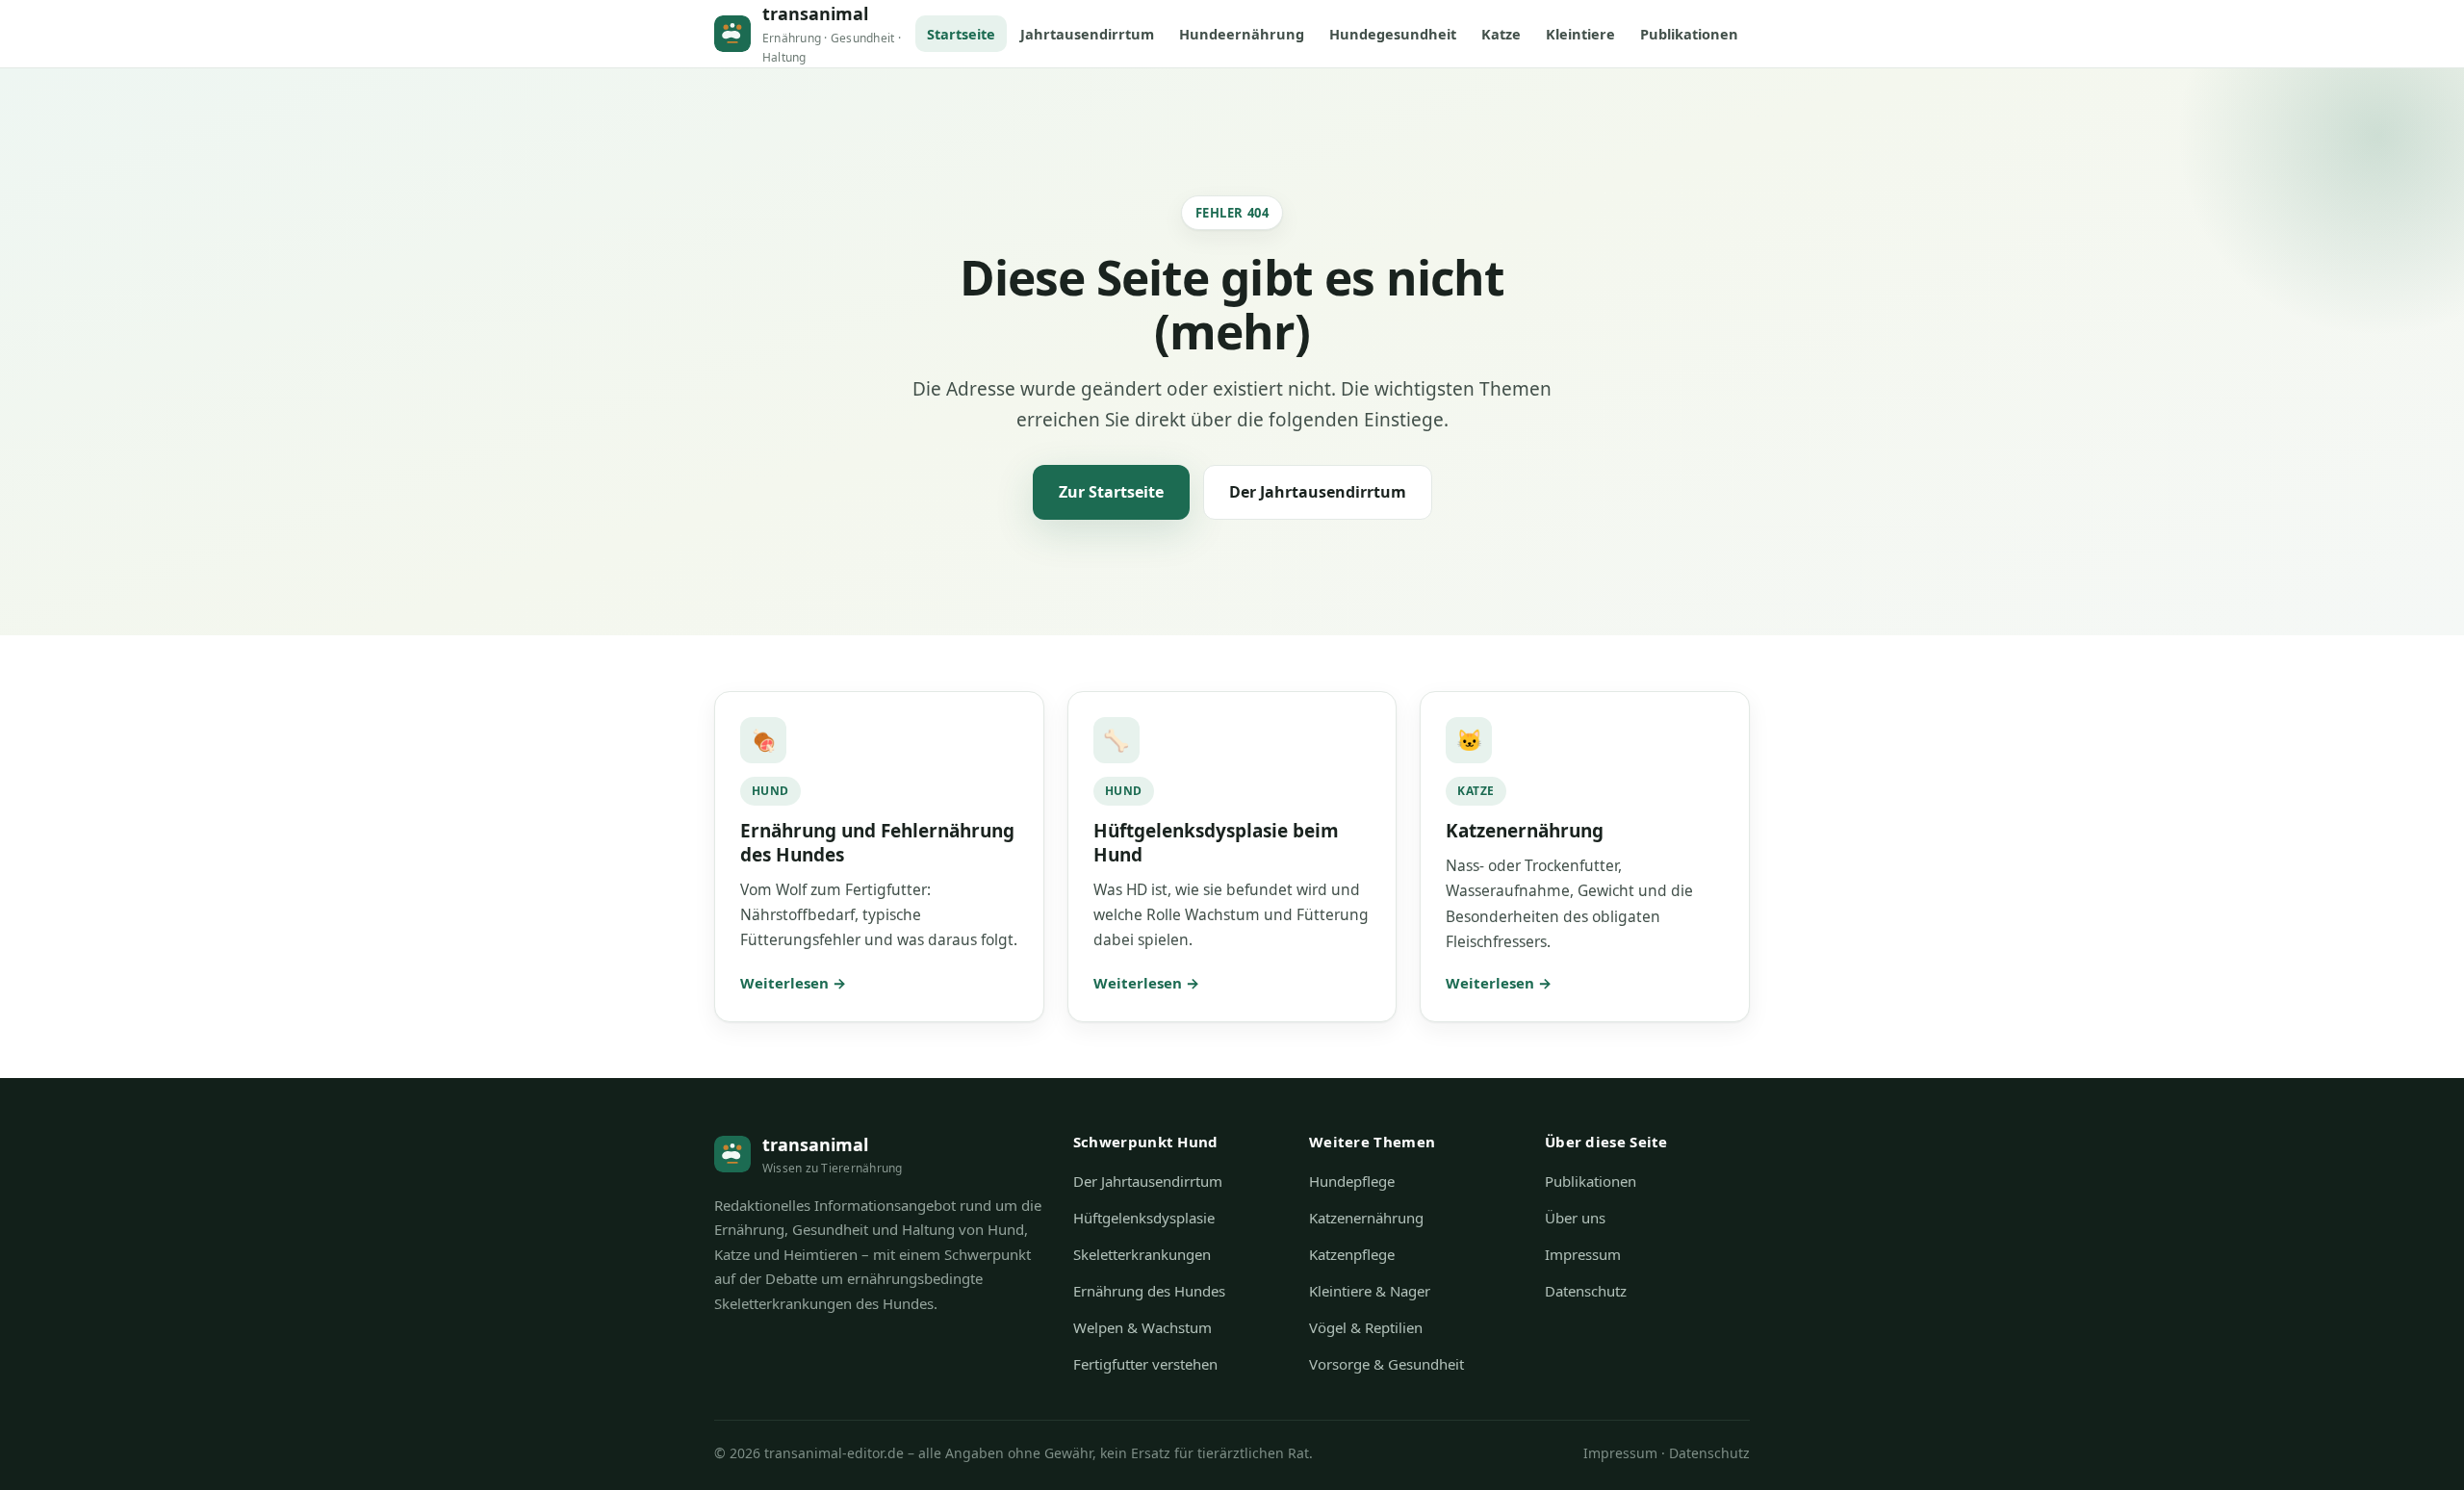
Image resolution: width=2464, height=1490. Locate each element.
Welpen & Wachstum (1142, 1327)
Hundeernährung (1242, 34)
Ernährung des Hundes (1149, 1291)
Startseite (961, 34)
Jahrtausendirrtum (1087, 34)
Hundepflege (1352, 1181)
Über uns (1575, 1218)
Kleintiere (1580, 34)
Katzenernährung (1525, 831)
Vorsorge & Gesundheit (1386, 1364)
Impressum (1583, 1254)
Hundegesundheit (1393, 34)
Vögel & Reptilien (1366, 1327)
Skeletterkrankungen (1142, 1254)
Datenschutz (1586, 1291)
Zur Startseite (1111, 492)
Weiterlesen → (793, 983)
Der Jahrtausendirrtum (1318, 492)
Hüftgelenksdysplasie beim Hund (1216, 843)
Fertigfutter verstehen (1145, 1364)
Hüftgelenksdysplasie (1144, 1218)
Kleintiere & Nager (1370, 1291)
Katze (1501, 34)
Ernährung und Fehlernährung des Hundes (877, 843)
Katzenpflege (1352, 1254)
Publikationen (1689, 34)
